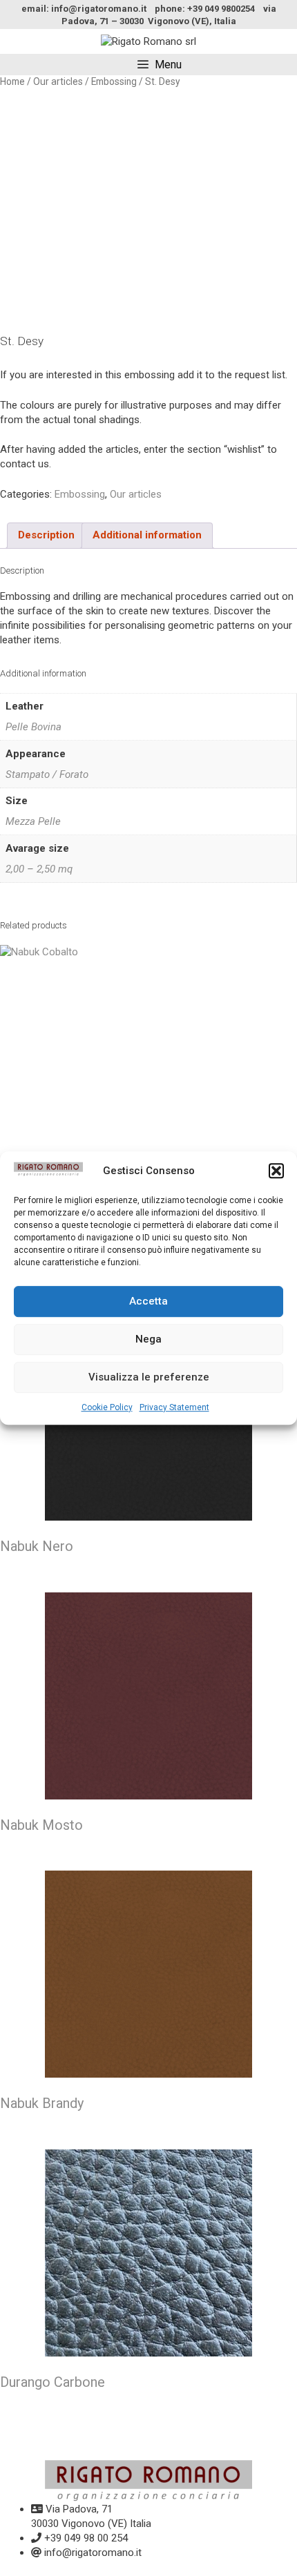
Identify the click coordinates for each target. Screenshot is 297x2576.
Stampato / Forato (47, 774)
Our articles (58, 81)
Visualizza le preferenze (149, 1377)
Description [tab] (46, 535)
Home (12, 81)
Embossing (114, 81)
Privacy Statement (174, 1407)
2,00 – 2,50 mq (39, 869)
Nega (148, 1339)
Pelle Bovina (33, 727)
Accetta (148, 1301)
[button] (276, 1171)
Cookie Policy (107, 1407)
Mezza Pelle (33, 821)
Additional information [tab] (147, 535)
